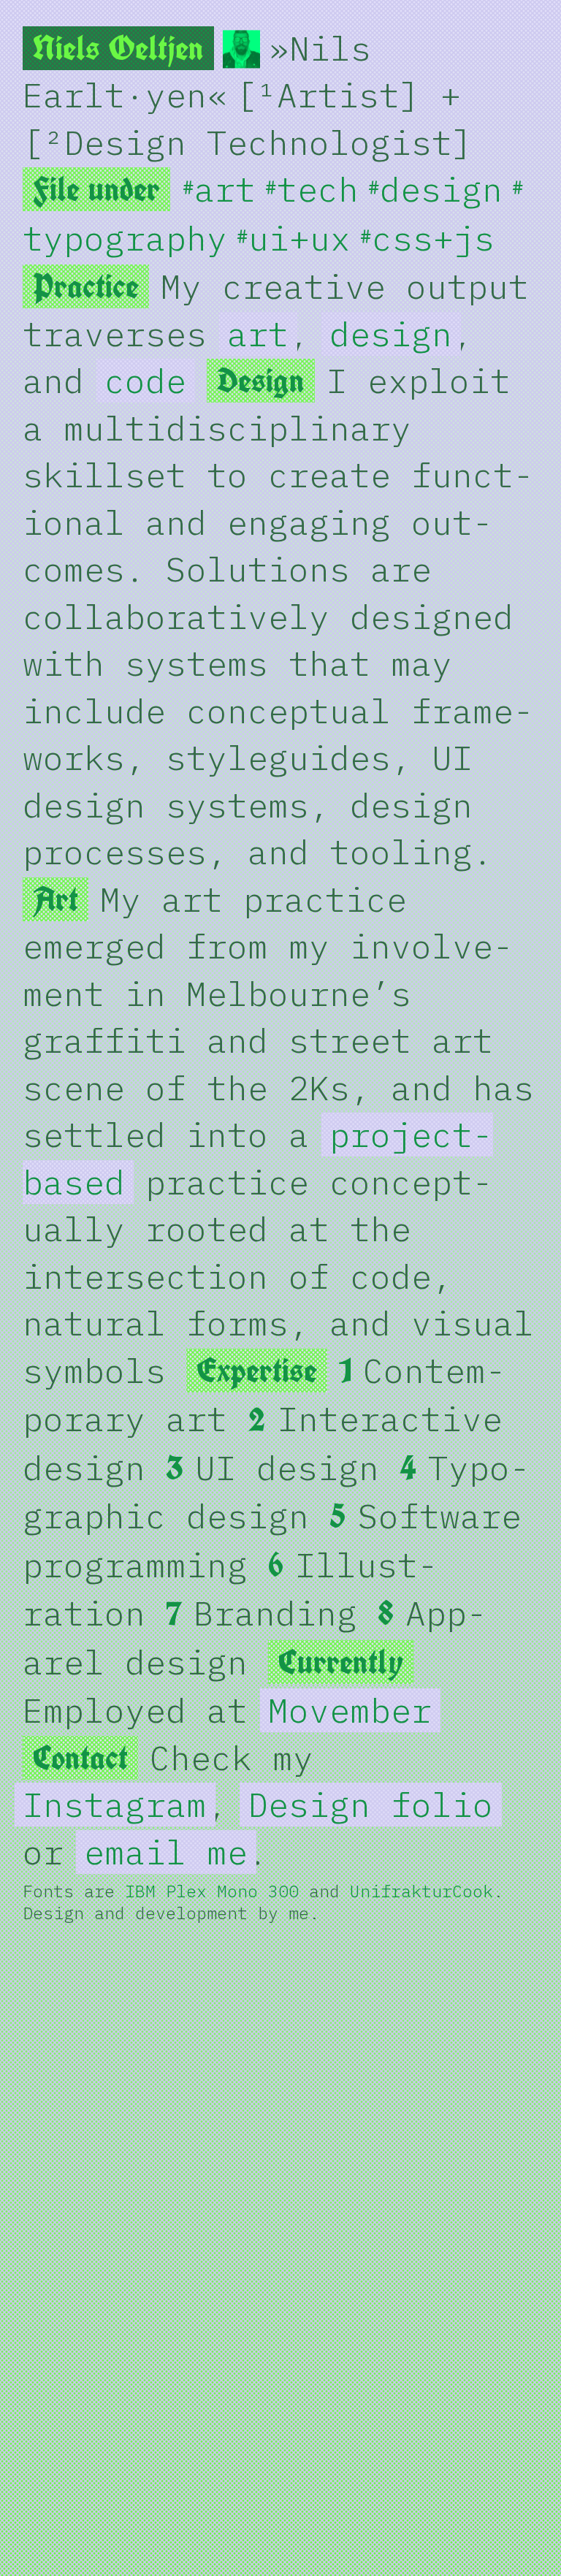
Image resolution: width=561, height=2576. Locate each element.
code (145, 381)
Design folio (370, 1805)
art (258, 334)
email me (166, 1852)
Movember (350, 1710)
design (391, 334)
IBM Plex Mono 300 (212, 1891)
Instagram (115, 1805)
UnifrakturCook (421, 1891)
